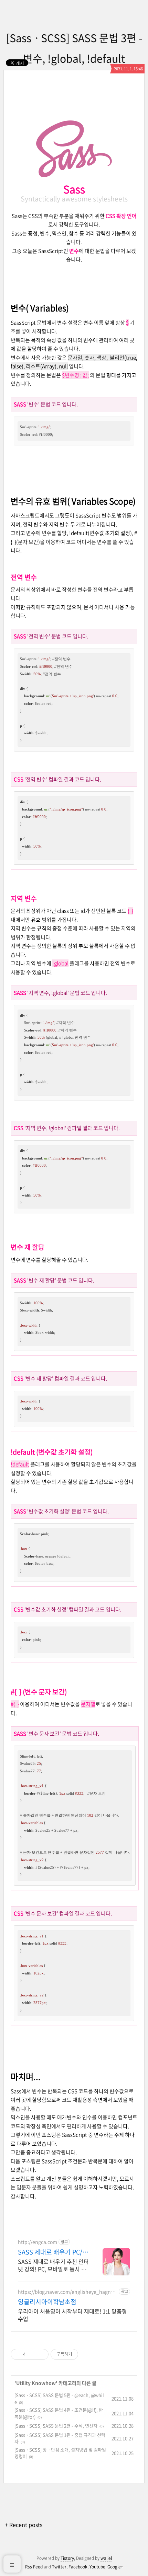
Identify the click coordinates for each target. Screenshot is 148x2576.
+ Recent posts (24, 2525)
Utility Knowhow (36, 2383)
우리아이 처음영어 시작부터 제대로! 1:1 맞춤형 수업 (72, 2315)
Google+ (115, 2567)
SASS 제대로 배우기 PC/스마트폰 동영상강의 (53, 2252)
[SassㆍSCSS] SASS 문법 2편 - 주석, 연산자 (56, 2426)
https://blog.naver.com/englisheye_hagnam (66, 2292)
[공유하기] (32, 2354)
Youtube (97, 2567)
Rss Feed (34, 2567)
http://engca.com (38, 2242)
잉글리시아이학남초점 (47, 2302)
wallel (106, 2558)
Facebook (78, 2567)
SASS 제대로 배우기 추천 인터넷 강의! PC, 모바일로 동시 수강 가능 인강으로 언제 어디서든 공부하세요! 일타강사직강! (53, 2265)
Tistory (67, 2558)
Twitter (59, 2567)
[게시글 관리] (41, 2354)
